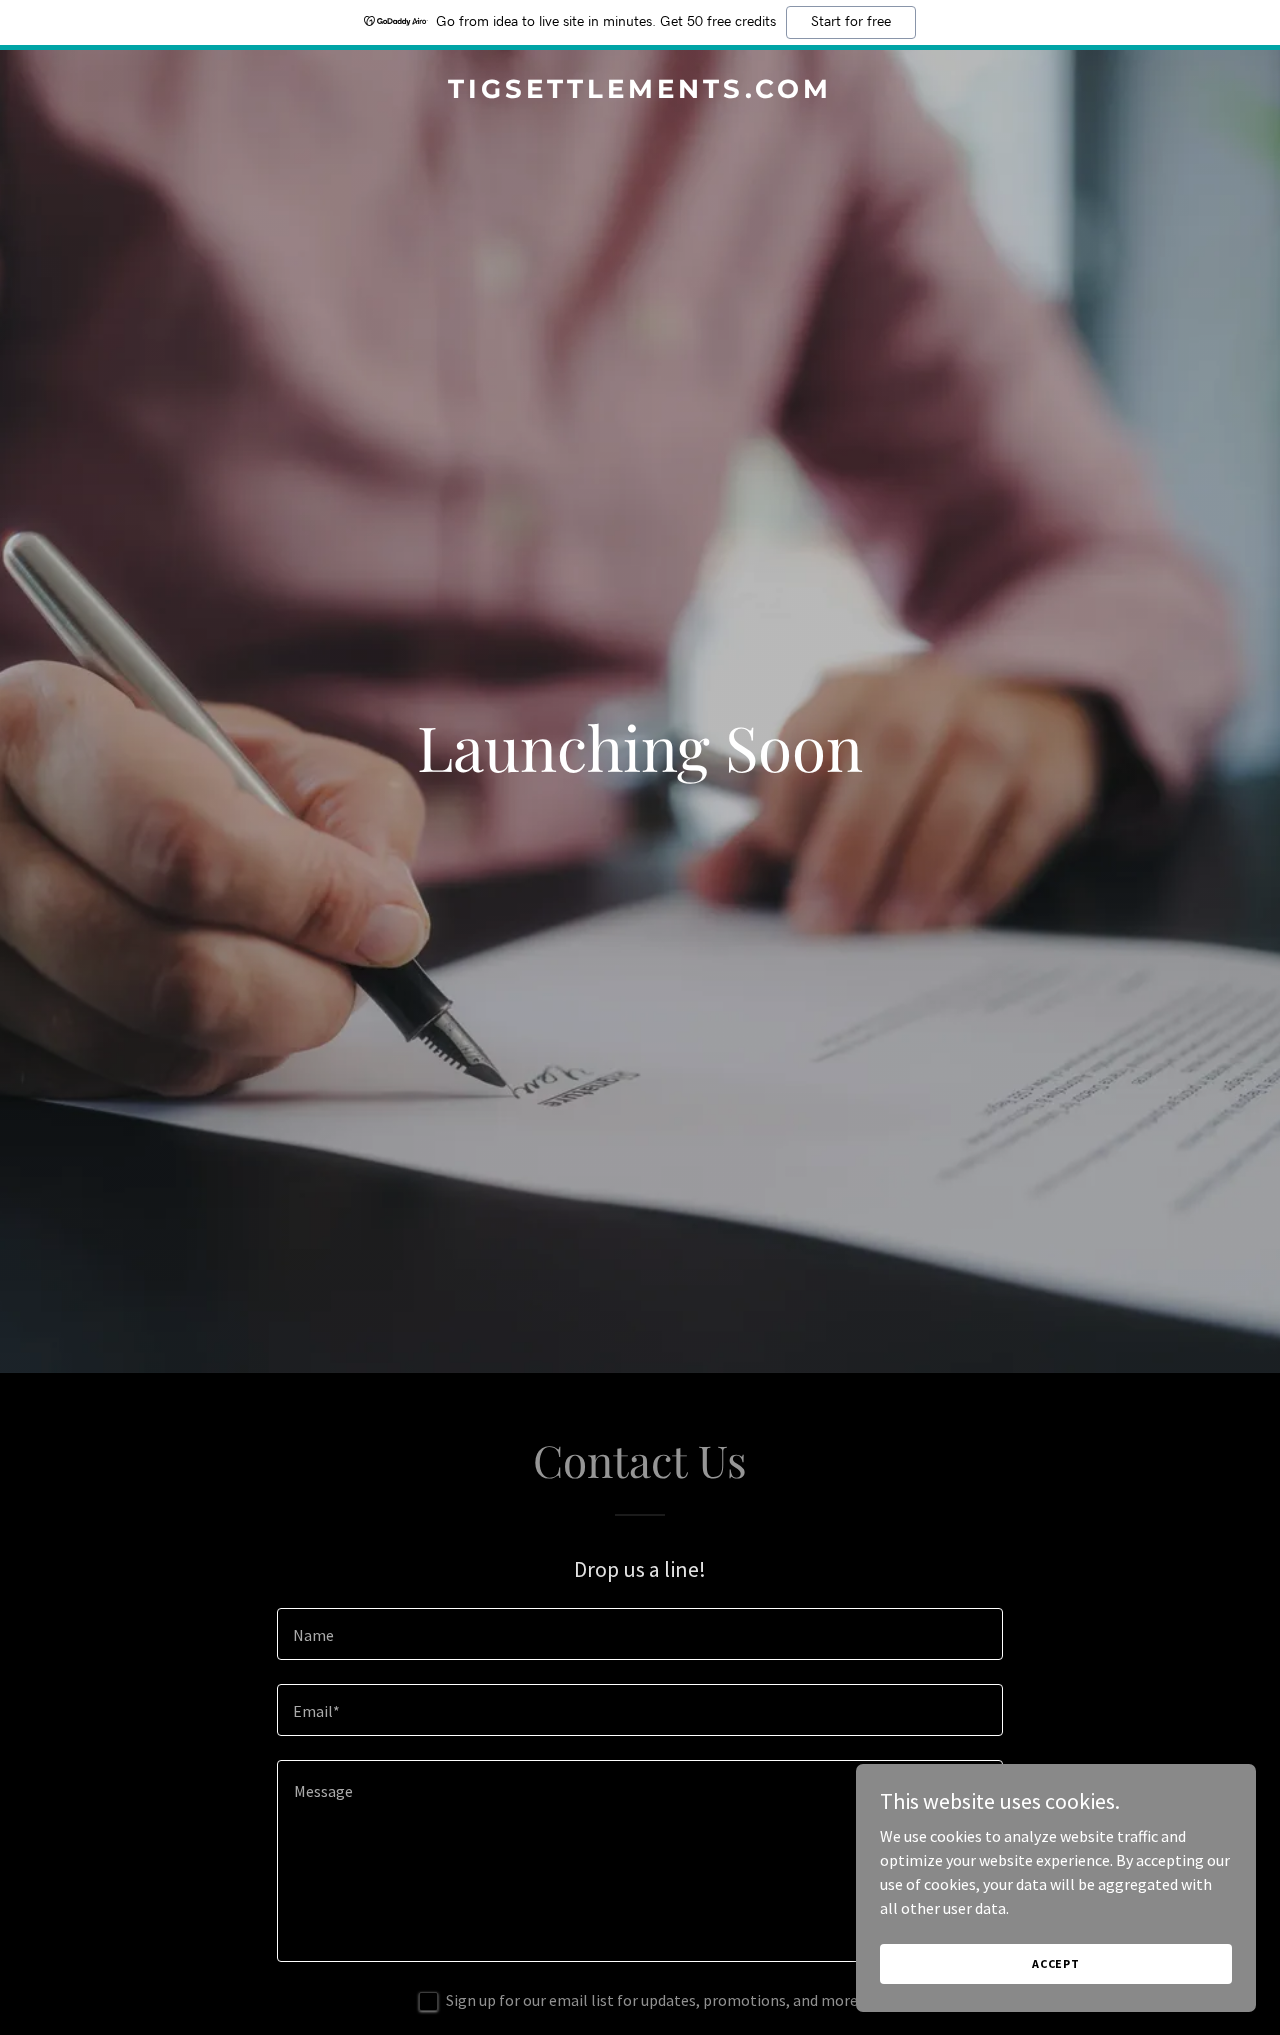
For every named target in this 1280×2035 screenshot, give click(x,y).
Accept (1056, 1963)
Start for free (851, 22)
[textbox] (639, 1634)
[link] (640, 92)
